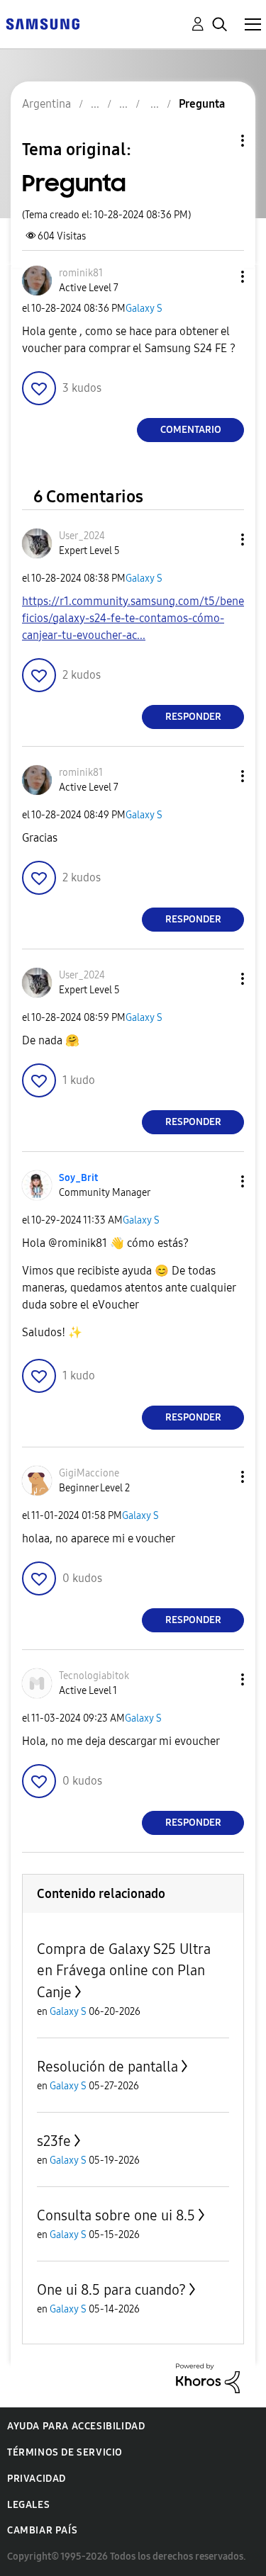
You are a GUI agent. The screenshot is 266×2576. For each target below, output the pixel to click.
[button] (219, 277)
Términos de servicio (65, 2452)
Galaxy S (144, 309)
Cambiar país (42, 2530)
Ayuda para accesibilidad (76, 2426)
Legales (28, 2505)
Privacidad (37, 2479)
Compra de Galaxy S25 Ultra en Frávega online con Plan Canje (124, 1971)
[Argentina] (43, 23)
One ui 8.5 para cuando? (111, 2290)
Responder (193, 717)
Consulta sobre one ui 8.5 (116, 2215)
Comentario (191, 430)
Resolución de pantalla (107, 2067)
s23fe (54, 2141)
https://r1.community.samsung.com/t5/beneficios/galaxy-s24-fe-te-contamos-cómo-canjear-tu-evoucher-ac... (133, 618)
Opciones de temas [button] (218, 141)
